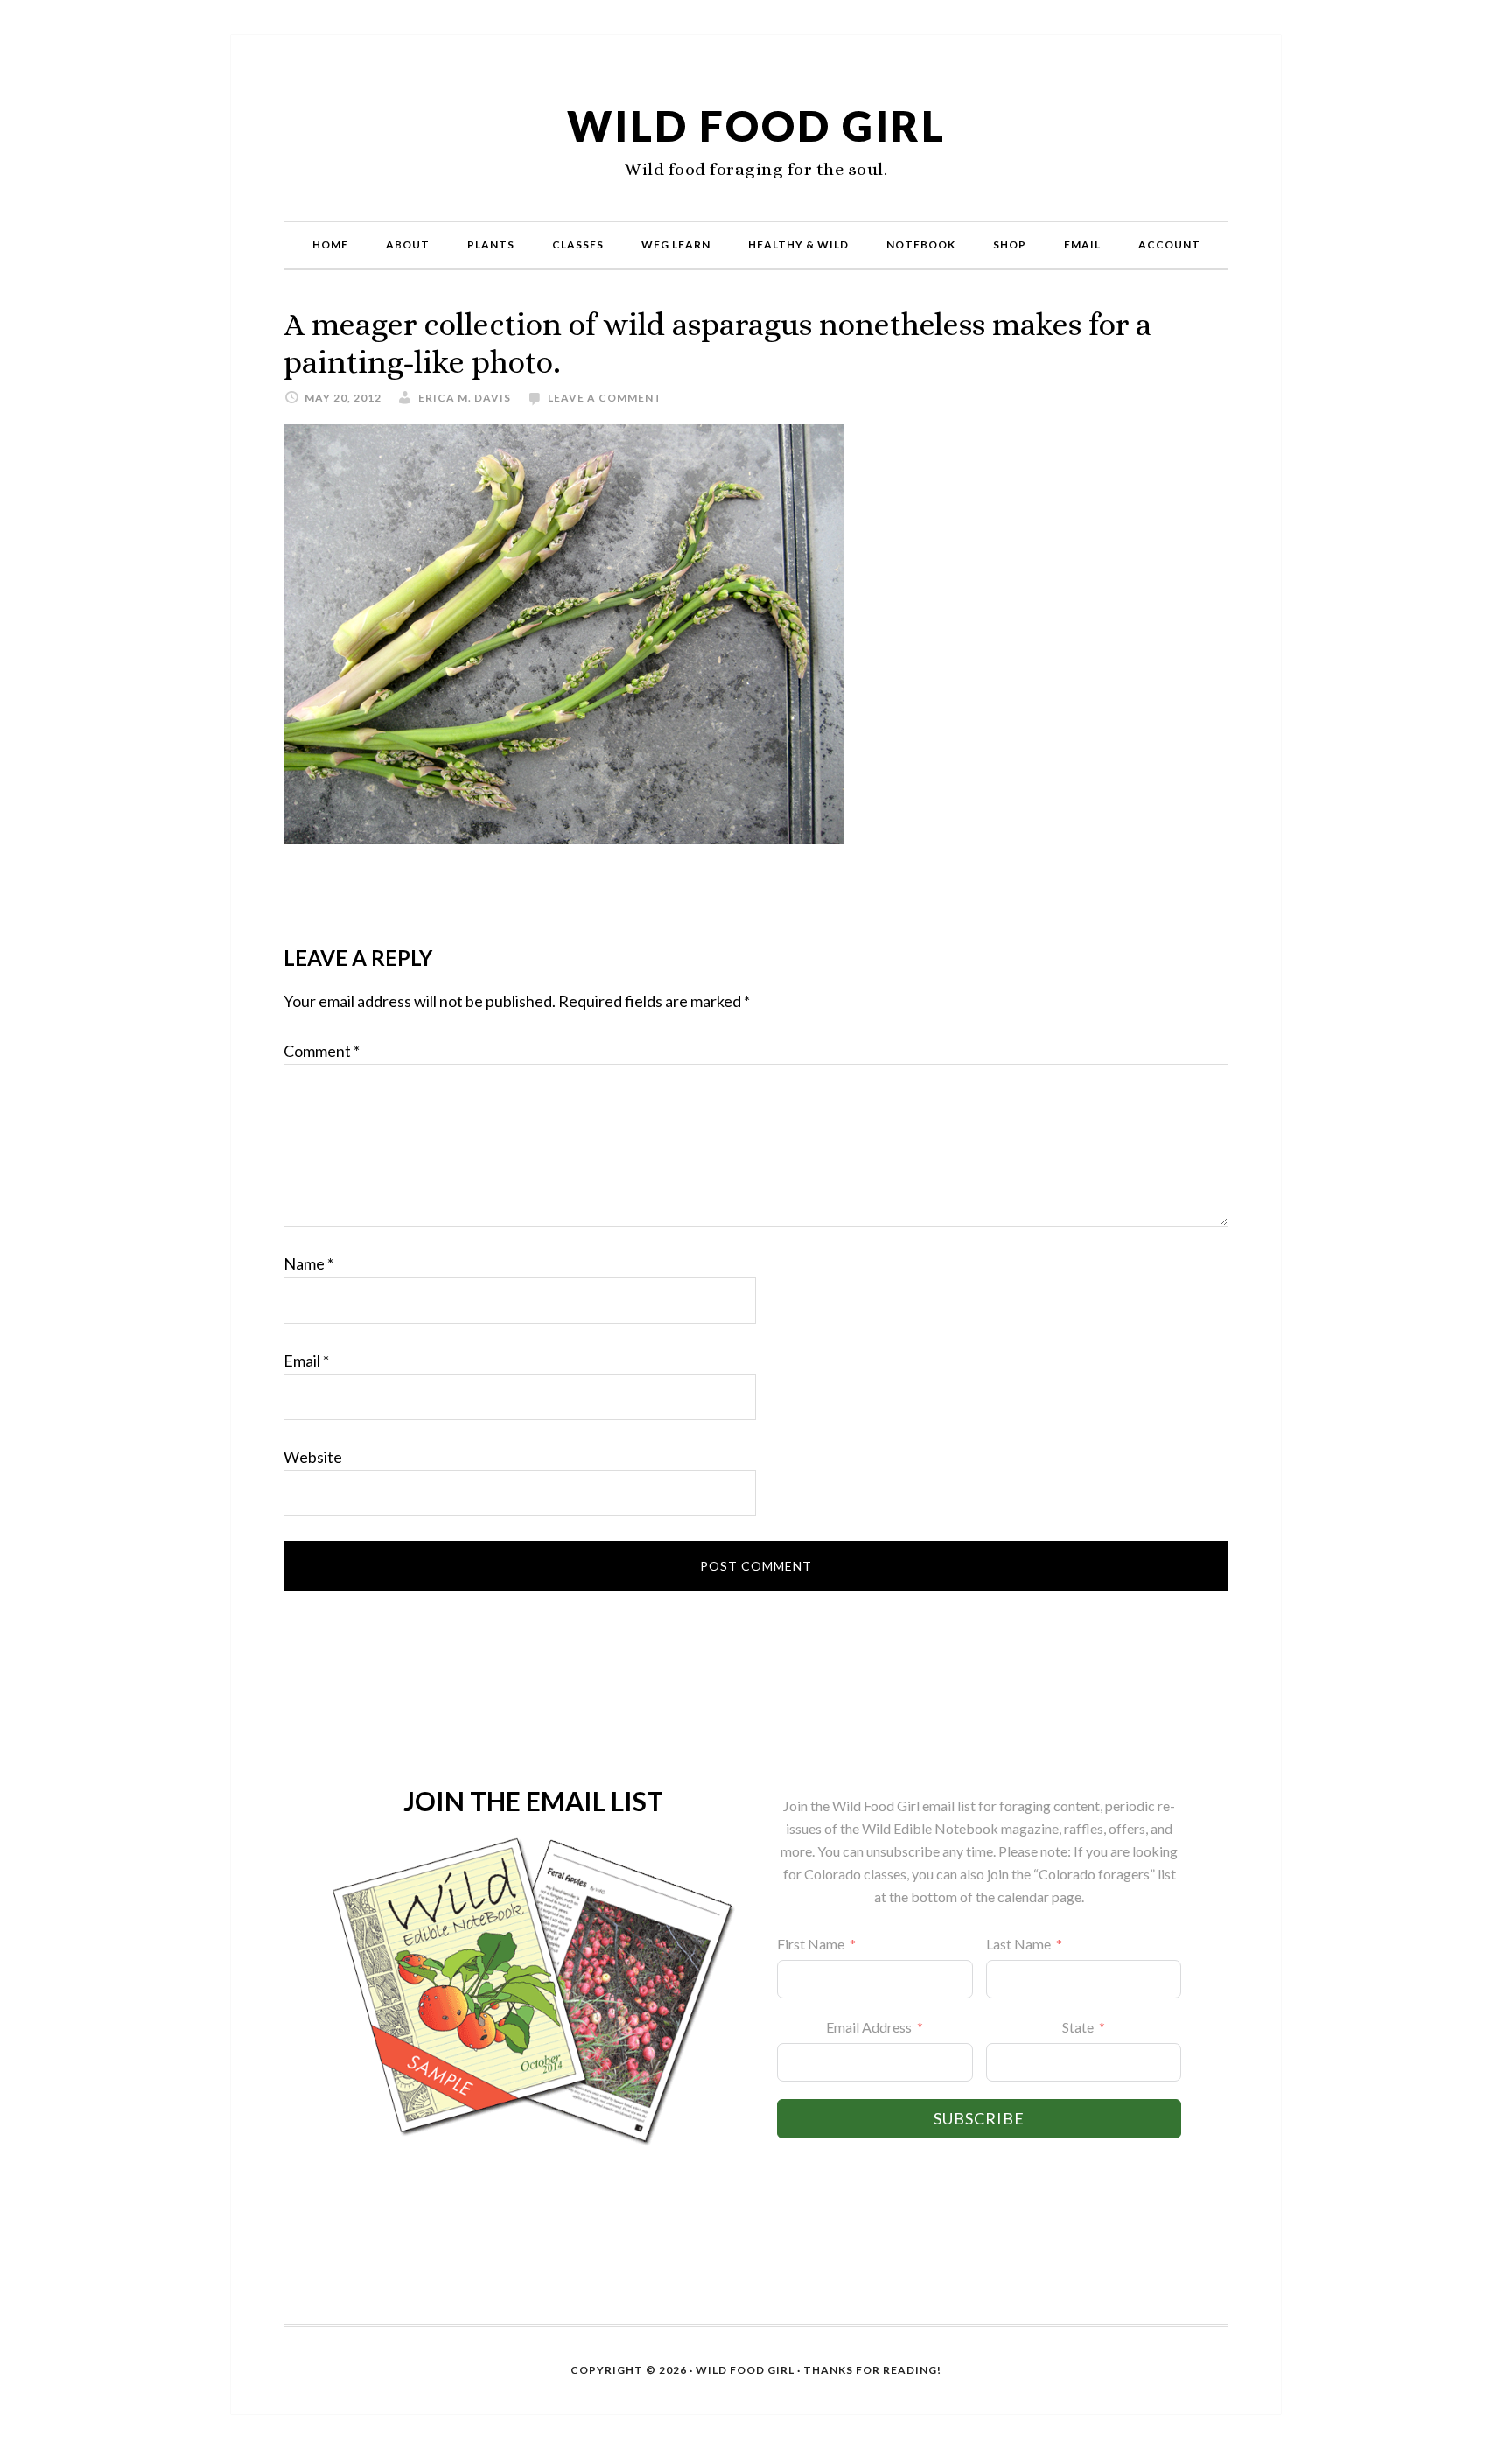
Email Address (869, 2027)
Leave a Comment (605, 398)
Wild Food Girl (756, 126)
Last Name (1018, 1944)
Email (306, 1361)
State (1078, 2027)
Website (313, 1457)
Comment (322, 1051)
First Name (811, 1944)
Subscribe (979, 2118)
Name (308, 1263)
